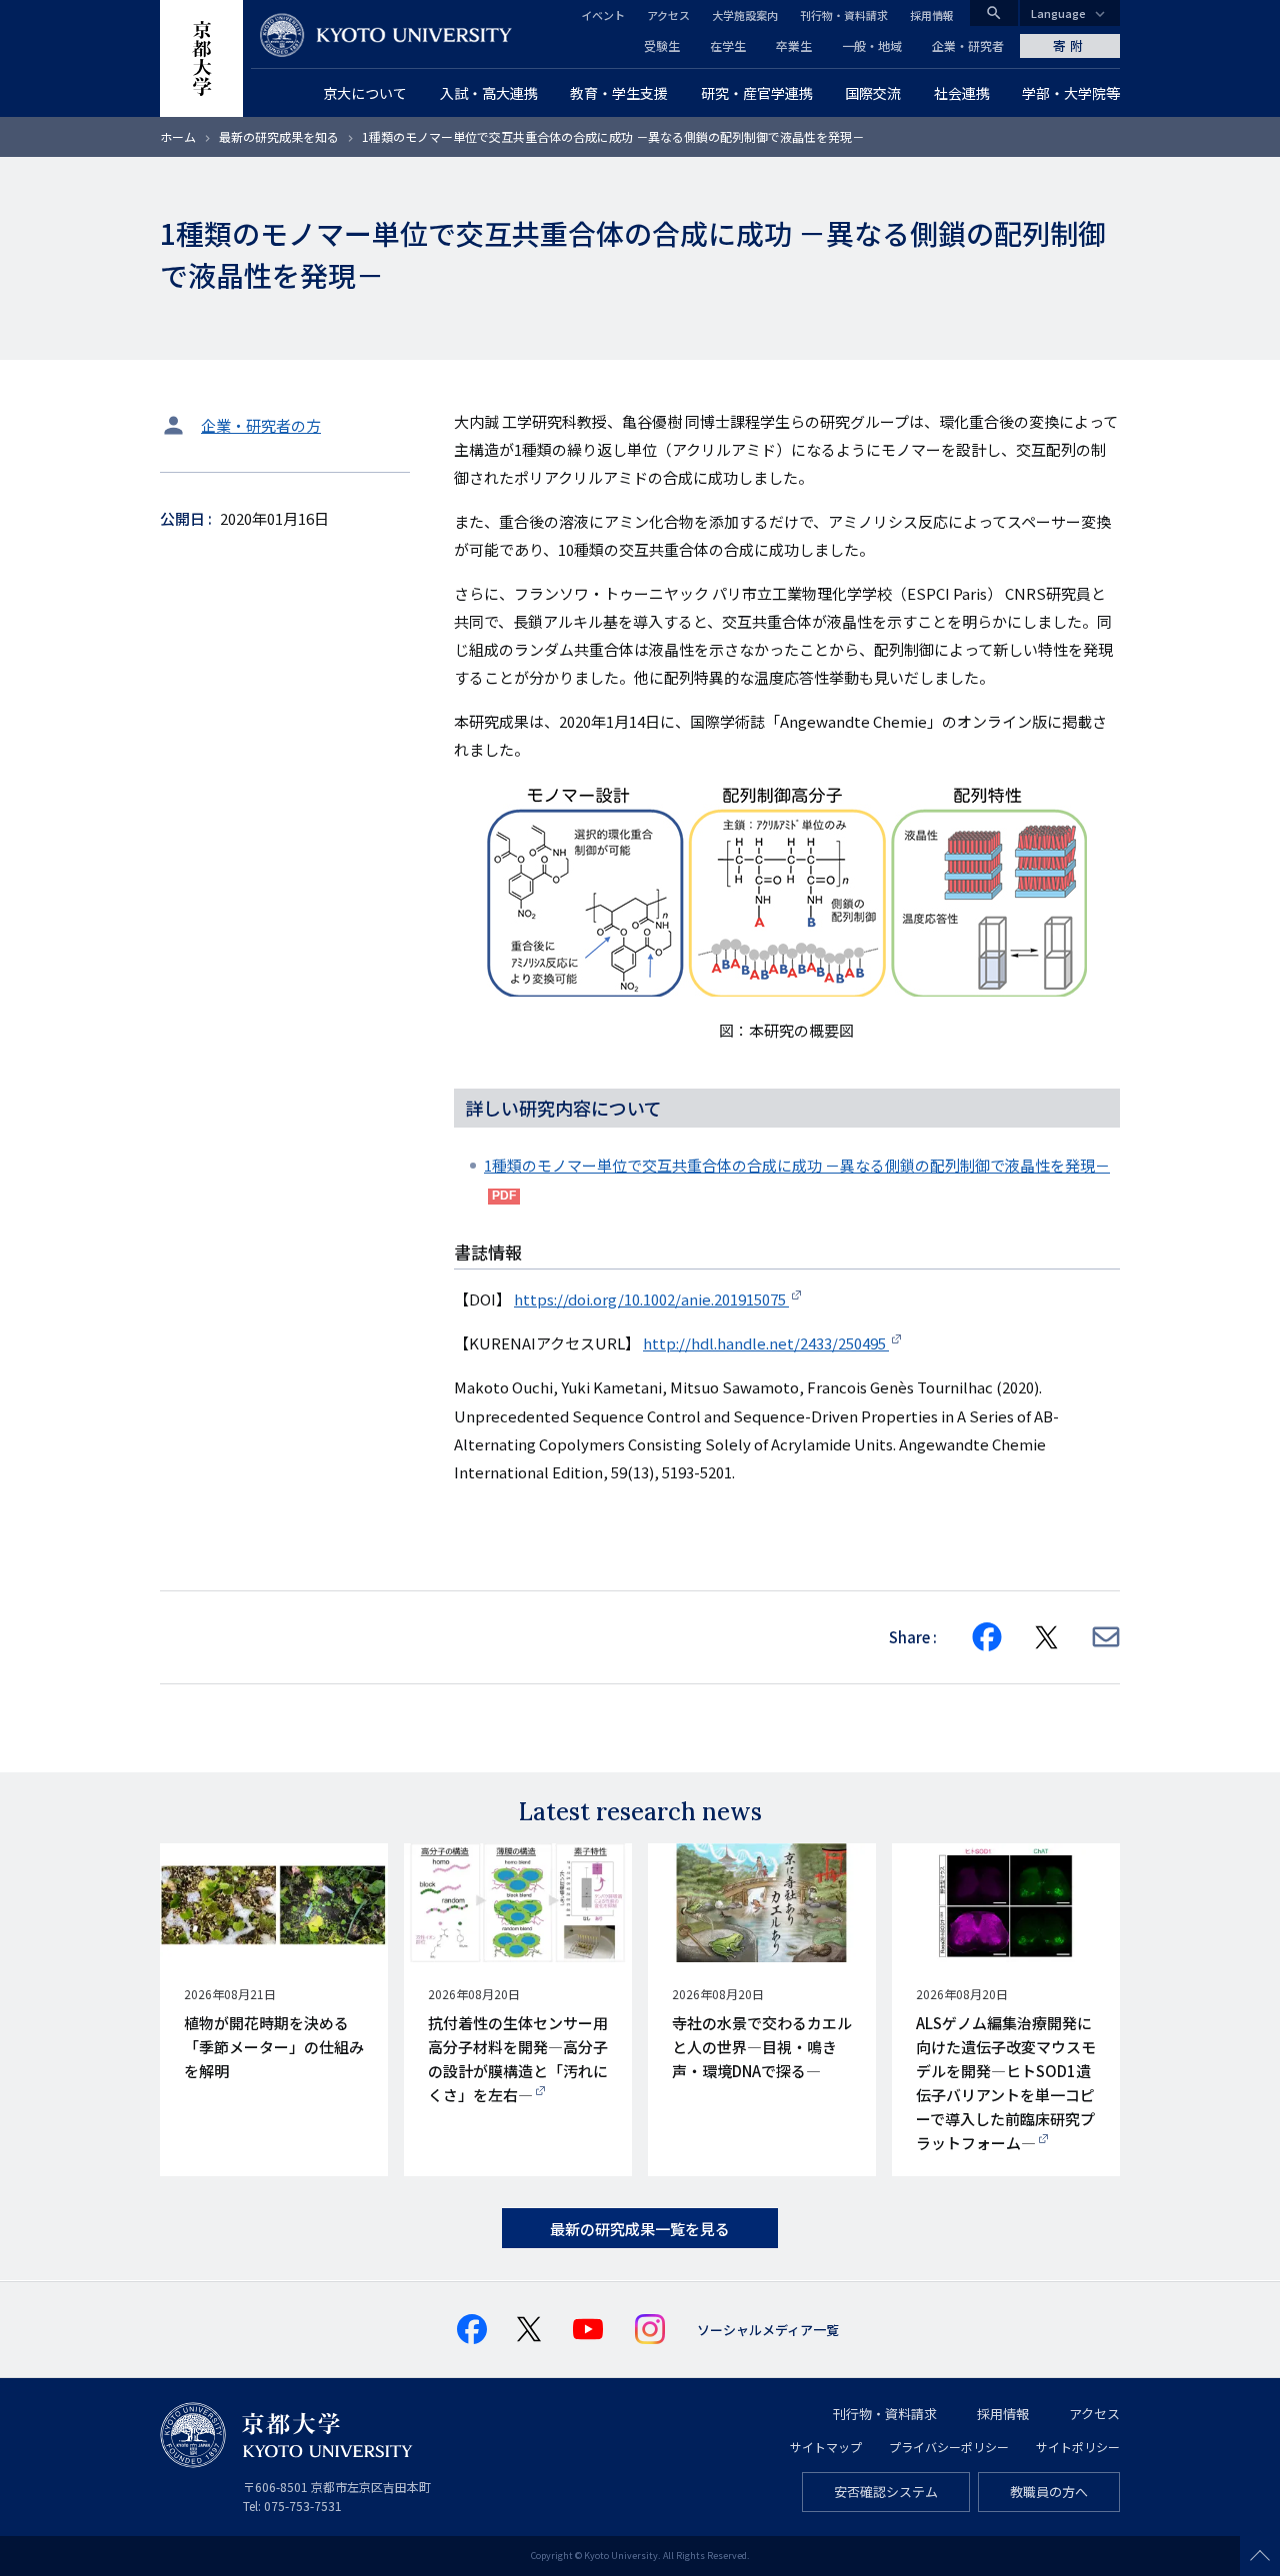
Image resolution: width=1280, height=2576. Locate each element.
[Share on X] (1047, 1637)
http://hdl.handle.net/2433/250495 (766, 1343)
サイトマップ (826, 2447)
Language (1058, 13)
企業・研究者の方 (261, 425)
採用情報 (932, 15)
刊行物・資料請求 (844, 15)
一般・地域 (872, 45)
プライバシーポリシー (949, 2447)
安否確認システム (886, 2492)
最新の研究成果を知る (279, 136)
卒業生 (794, 45)
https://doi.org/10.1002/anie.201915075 (651, 1299)
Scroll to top (1260, 2556)
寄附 (1070, 45)
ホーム (178, 136)
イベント (603, 15)
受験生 (662, 45)
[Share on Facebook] (987, 1637)
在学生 (728, 45)
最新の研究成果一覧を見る (640, 2229)
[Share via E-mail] (1106, 1637)
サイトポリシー (1078, 2447)
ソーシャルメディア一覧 (768, 2330)
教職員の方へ (1049, 2492)
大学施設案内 (745, 15)
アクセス (668, 15)
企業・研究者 (968, 45)
